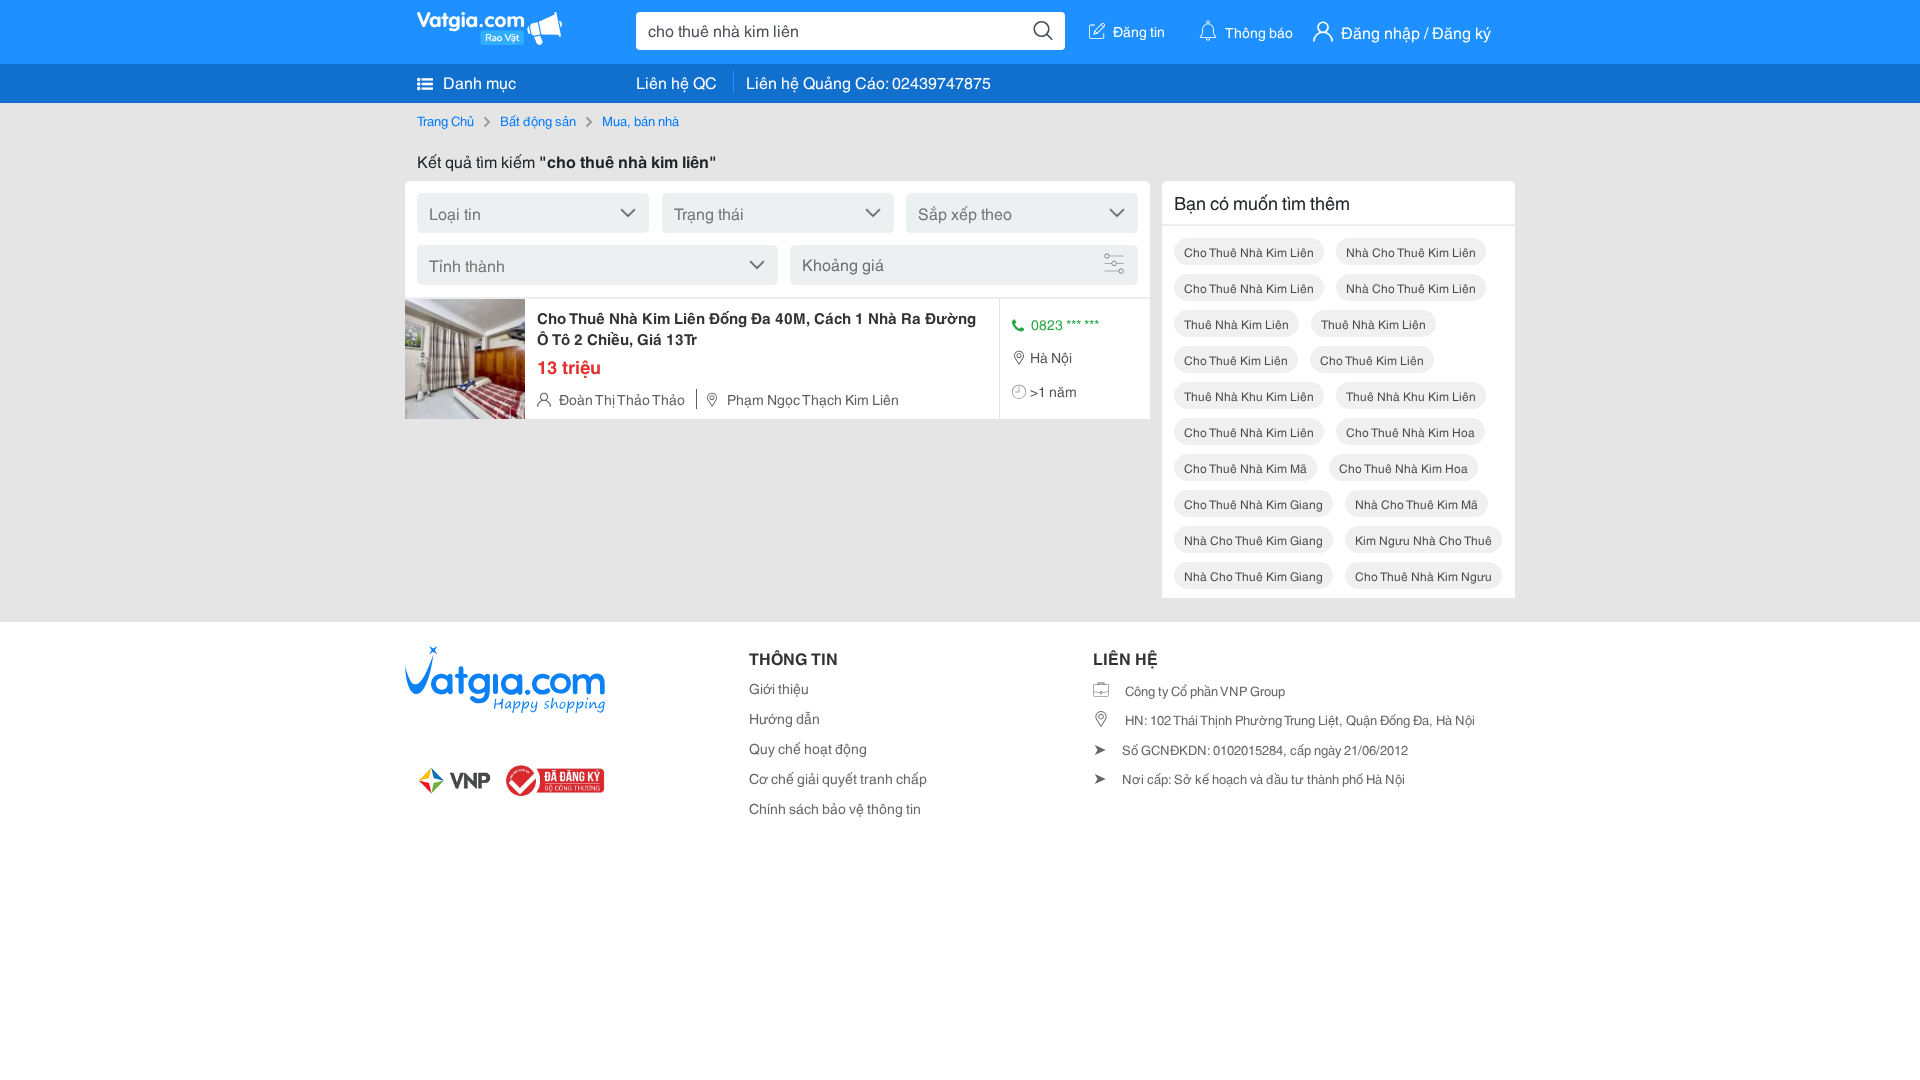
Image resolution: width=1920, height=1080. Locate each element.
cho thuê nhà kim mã (1245, 467)
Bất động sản (538, 120)
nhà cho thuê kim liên (1411, 251)
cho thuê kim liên (1236, 359)
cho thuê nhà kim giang (1253, 503)
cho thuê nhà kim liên (1249, 431)
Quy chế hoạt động (808, 748)
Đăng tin (1139, 31)
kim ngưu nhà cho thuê (1423, 539)
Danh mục (477, 81)
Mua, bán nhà (640, 120)
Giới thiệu (779, 688)
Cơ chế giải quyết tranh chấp (838, 778)
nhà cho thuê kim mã (1416, 503)
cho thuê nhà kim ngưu (1423, 575)
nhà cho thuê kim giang (1253, 539)
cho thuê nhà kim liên (1249, 251)
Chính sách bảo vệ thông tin (835, 808)
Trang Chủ (445, 120)
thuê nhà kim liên (1236, 323)
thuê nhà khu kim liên (1249, 395)
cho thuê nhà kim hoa (1410, 431)
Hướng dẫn (784, 718)
